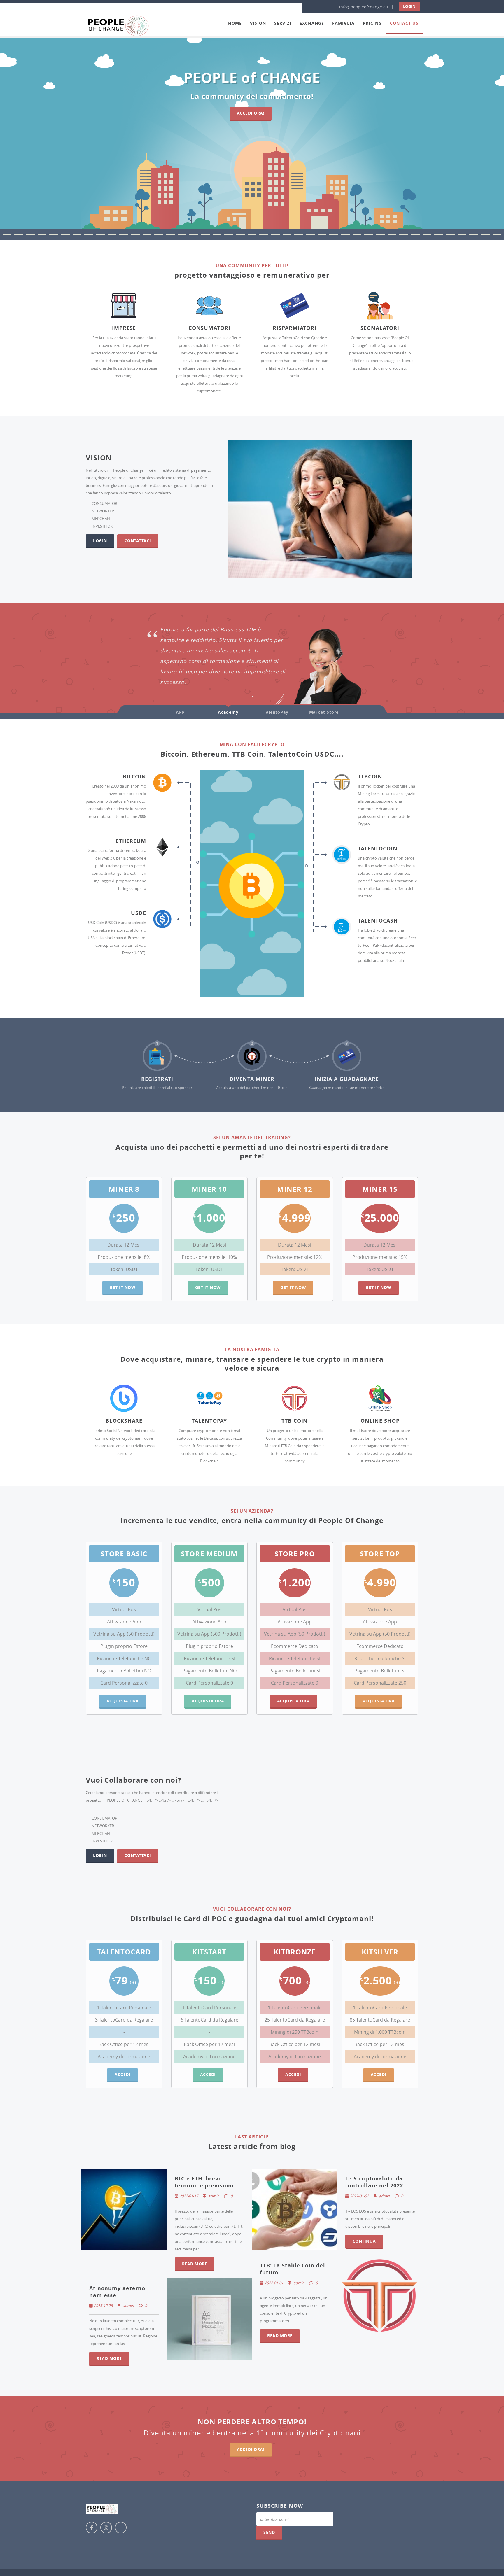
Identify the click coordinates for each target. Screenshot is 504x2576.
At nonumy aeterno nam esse (117, 2292)
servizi (283, 23)
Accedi (123, 2074)
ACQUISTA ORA (208, 1701)
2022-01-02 (359, 2196)
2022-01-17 (189, 2196)
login (100, 541)
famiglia (343, 23)
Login (409, 6)
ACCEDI (208, 2074)
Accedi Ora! (251, 113)
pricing (372, 23)
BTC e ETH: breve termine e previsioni (204, 2182)
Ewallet (288, 685)
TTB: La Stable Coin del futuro (293, 2269)
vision (258, 23)
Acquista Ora (293, 1701)
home (235, 23)
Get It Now (123, 1287)
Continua (364, 2241)
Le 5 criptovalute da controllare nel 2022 (374, 2182)
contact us (404, 23)
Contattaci (138, 541)
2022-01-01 (274, 2283)
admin (213, 2196)
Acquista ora (123, 1701)
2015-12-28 (103, 2306)
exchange (312, 23)
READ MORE (195, 2264)
